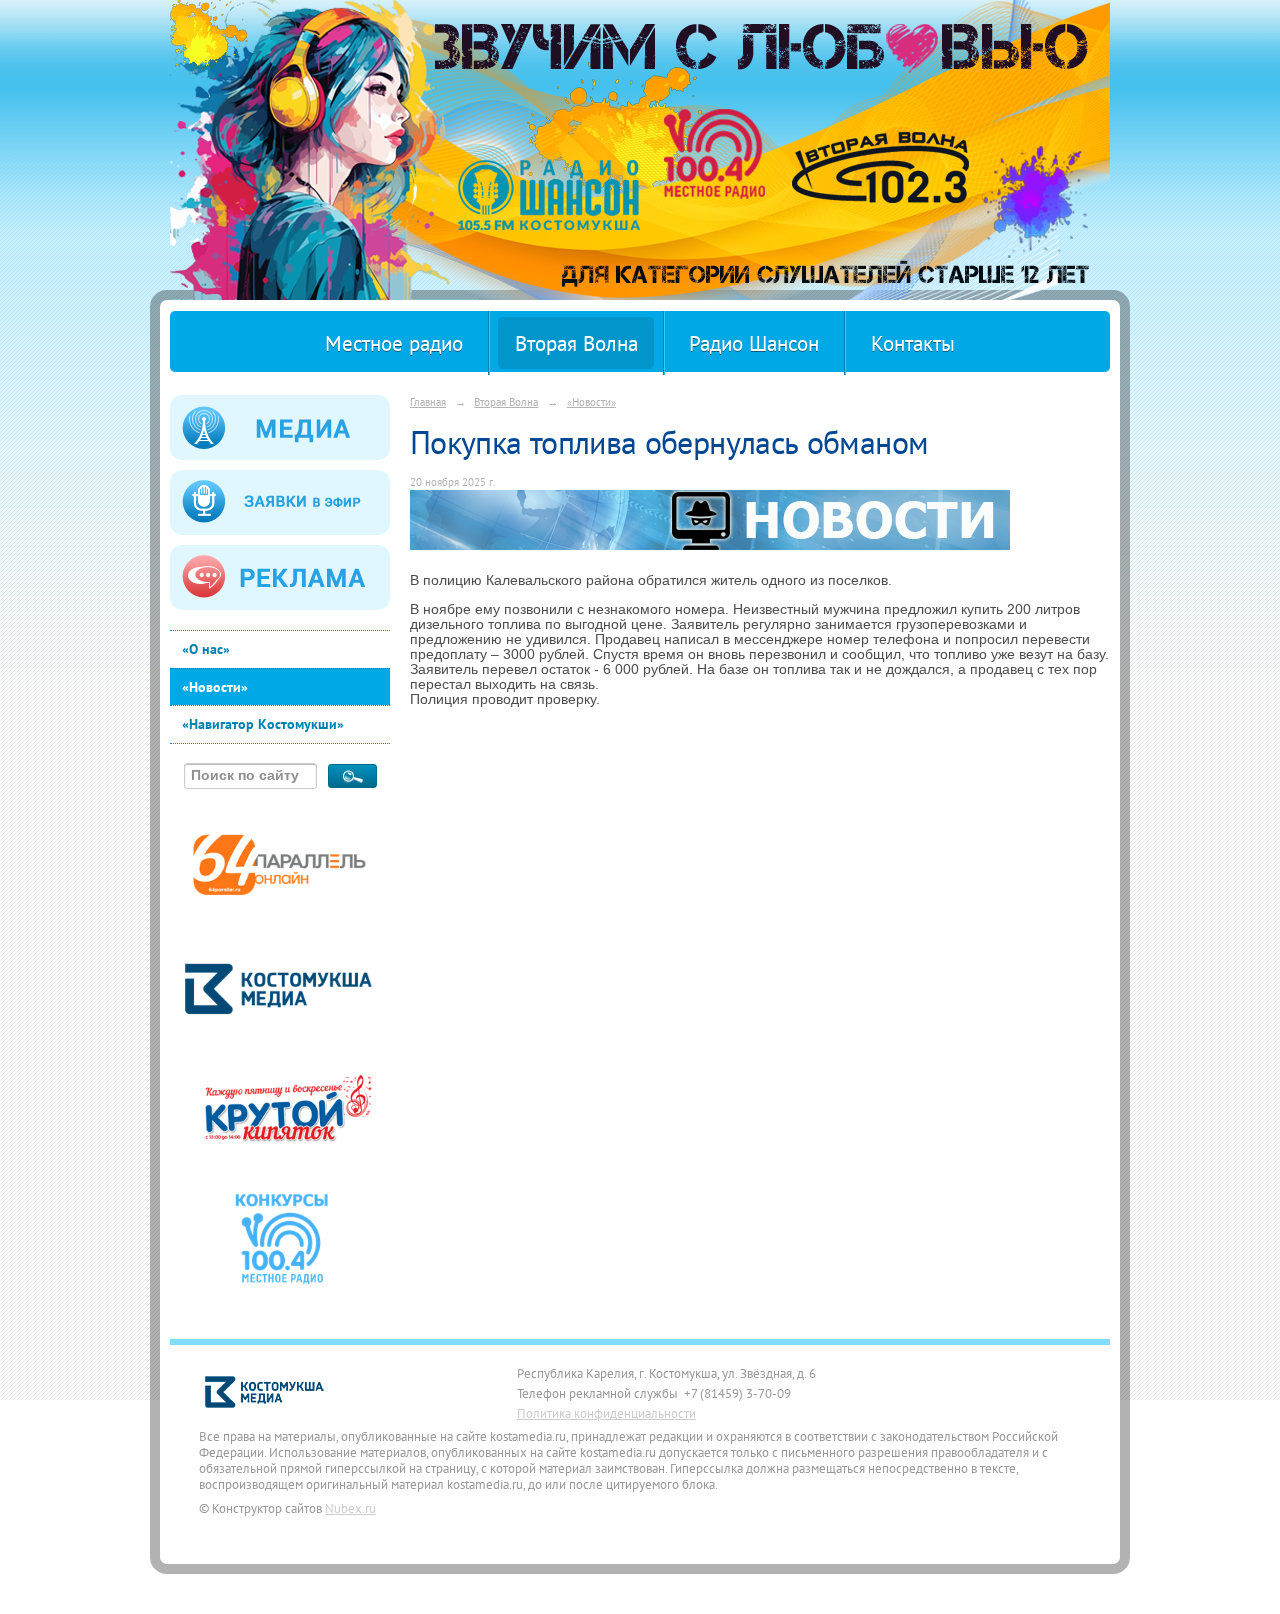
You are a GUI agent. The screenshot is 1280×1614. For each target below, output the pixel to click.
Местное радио (394, 343)
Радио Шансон (754, 343)
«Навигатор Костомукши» (263, 724)
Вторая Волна (576, 343)
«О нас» (206, 649)
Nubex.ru (350, 1508)
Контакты (913, 343)
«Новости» (215, 687)
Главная (428, 401)
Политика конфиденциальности (606, 1413)
